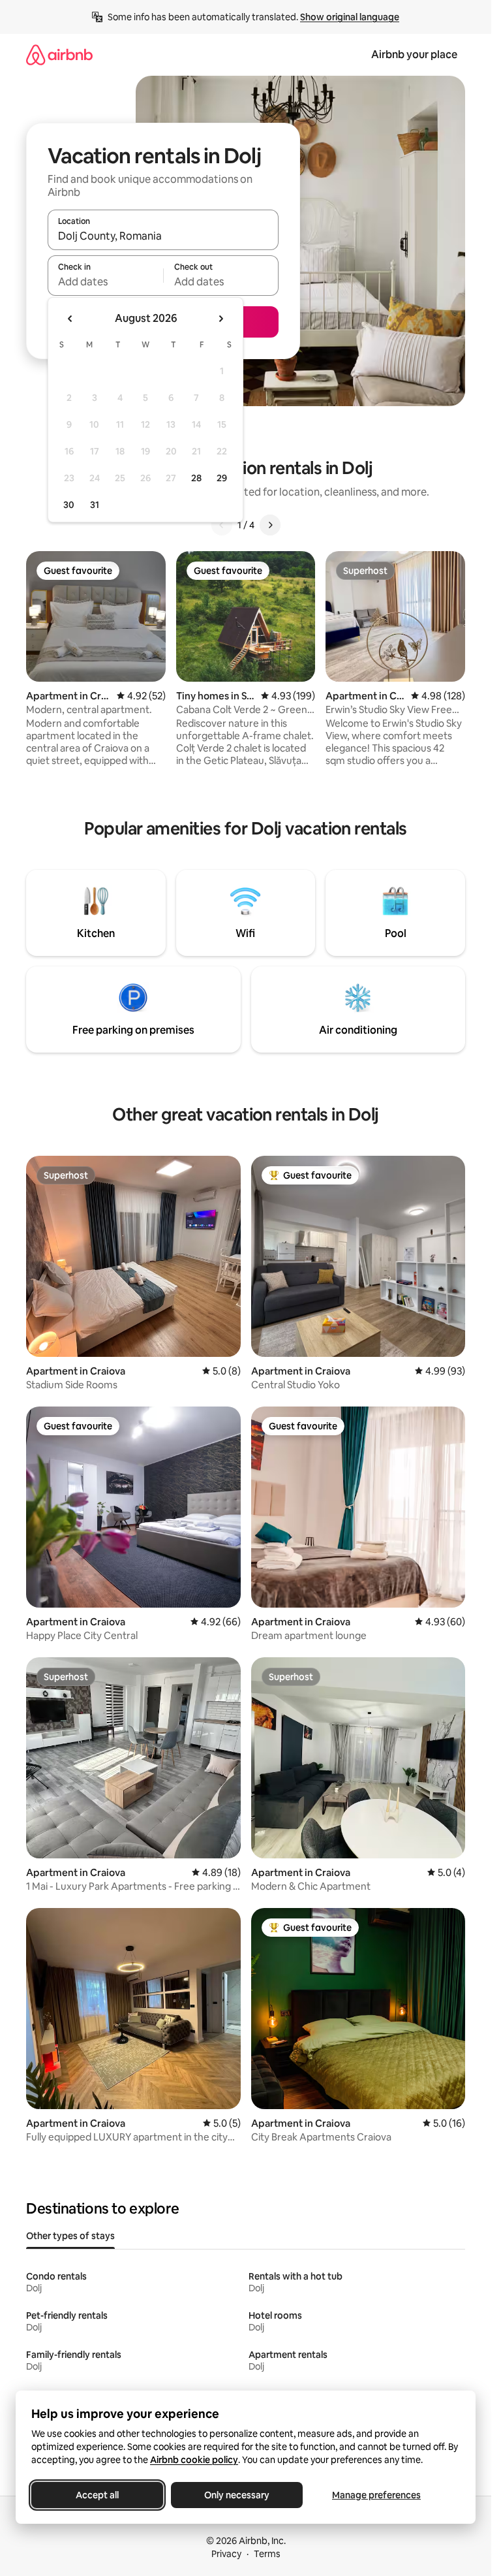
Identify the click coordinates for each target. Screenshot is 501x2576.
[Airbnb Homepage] (59, 55)
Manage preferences (376, 2495)
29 (222, 478)
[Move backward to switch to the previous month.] (70, 319)
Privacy (226, 2554)
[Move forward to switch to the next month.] (220, 319)
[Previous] (222, 525)
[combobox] (163, 236)
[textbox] (105, 281)
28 (196, 478)
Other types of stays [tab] (70, 2236)
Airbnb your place (414, 55)
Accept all (97, 2495)
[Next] (270, 525)
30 (69, 505)
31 (95, 505)
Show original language (350, 17)
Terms (267, 2554)
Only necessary (237, 2495)
